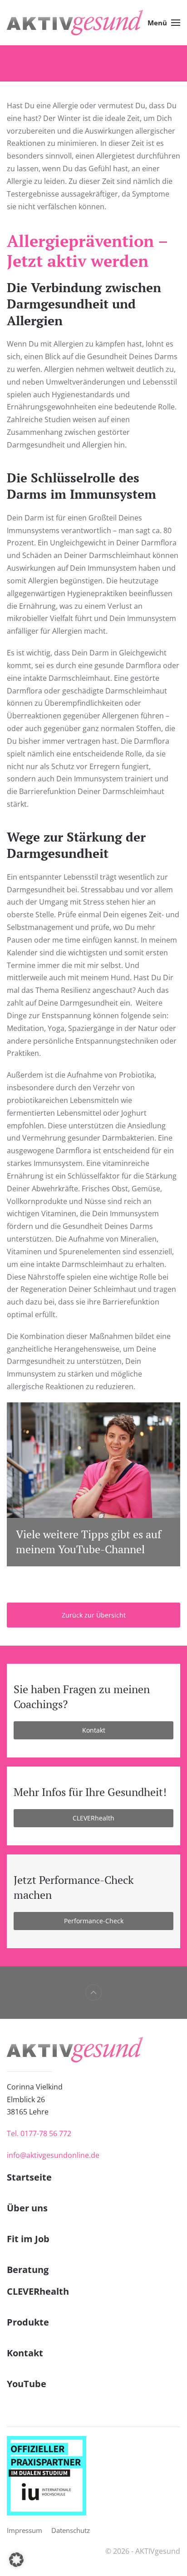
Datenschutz (71, 2530)
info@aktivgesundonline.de (53, 2155)
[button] (164, 23)
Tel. (39, 2133)
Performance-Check (94, 1921)
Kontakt (94, 1730)
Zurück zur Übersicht (94, 1615)
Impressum (25, 2530)
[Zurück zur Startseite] (75, 23)
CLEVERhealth (93, 1818)
